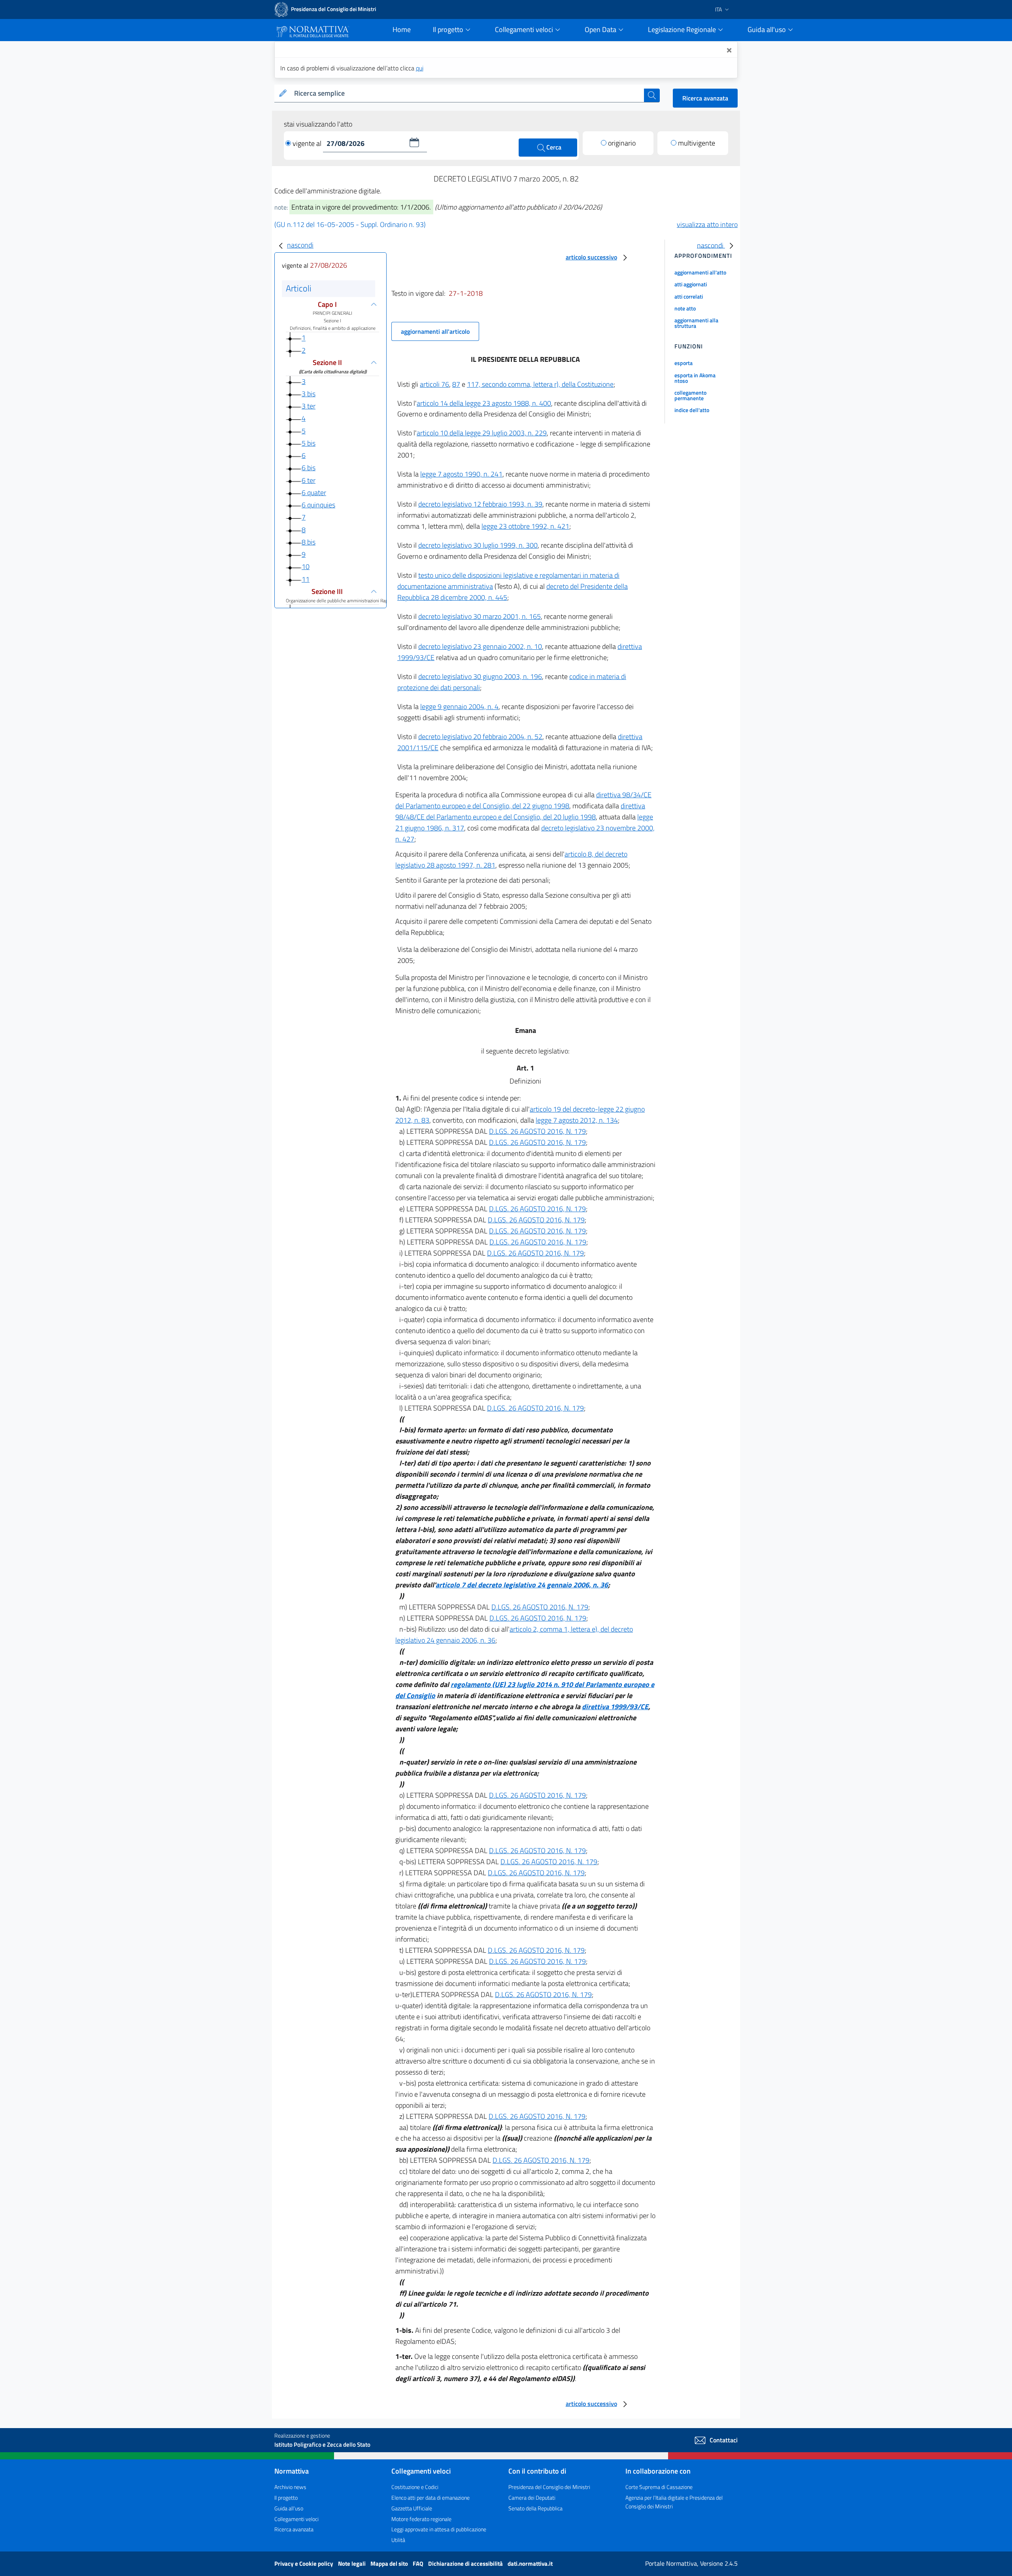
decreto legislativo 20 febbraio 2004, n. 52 (480, 737)
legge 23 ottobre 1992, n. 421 (525, 526)
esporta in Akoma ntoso (695, 378)
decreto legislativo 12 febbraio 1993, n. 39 (480, 504)
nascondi (300, 245)
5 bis (309, 443)
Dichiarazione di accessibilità (466, 2564)
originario (622, 143)
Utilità (398, 2540)
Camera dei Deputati (532, 2498)
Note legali (352, 2564)
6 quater (314, 493)
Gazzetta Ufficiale (412, 2508)
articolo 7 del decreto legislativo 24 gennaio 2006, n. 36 (522, 1585)
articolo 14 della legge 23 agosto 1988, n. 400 (484, 403)
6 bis (309, 468)
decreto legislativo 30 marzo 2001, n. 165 (480, 616)
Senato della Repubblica (535, 2508)
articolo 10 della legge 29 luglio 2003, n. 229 (482, 433)
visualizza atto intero (707, 224)
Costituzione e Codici (415, 2487)
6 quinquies (318, 505)
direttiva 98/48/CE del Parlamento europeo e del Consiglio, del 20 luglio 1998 (520, 811)
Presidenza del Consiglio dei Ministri (549, 2487)
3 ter (309, 406)
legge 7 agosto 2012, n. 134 (577, 1120)
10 (306, 566)
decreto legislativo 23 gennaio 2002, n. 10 (480, 646)
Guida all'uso (289, 2508)
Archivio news (290, 2487)
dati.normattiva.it (530, 2564)
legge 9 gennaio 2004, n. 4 (459, 706)
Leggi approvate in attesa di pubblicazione (439, 2529)
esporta (683, 363)
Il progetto (286, 2498)
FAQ (419, 2564)
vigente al (308, 143)
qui (420, 68)
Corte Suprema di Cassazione (659, 2487)
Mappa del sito (390, 2564)
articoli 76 (434, 384)
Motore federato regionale (421, 2519)
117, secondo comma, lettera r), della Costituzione (540, 384)
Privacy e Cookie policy (304, 2564)
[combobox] (467, 94)
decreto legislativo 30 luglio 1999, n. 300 (478, 545)
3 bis (309, 394)
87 (456, 384)
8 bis (309, 542)
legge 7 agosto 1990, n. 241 (461, 474)
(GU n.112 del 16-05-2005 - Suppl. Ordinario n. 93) (350, 224)
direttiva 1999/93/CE (615, 1707)
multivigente (697, 143)
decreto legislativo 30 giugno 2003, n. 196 (480, 676)
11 (306, 579)
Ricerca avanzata (705, 98)
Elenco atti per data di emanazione (430, 2498)
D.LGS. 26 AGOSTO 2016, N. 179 (537, 1131)
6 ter (309, 480)
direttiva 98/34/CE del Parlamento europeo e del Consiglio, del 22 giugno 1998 (523, 800)
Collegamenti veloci (296, 2519)
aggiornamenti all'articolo (435, 331)
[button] (414, 142)
